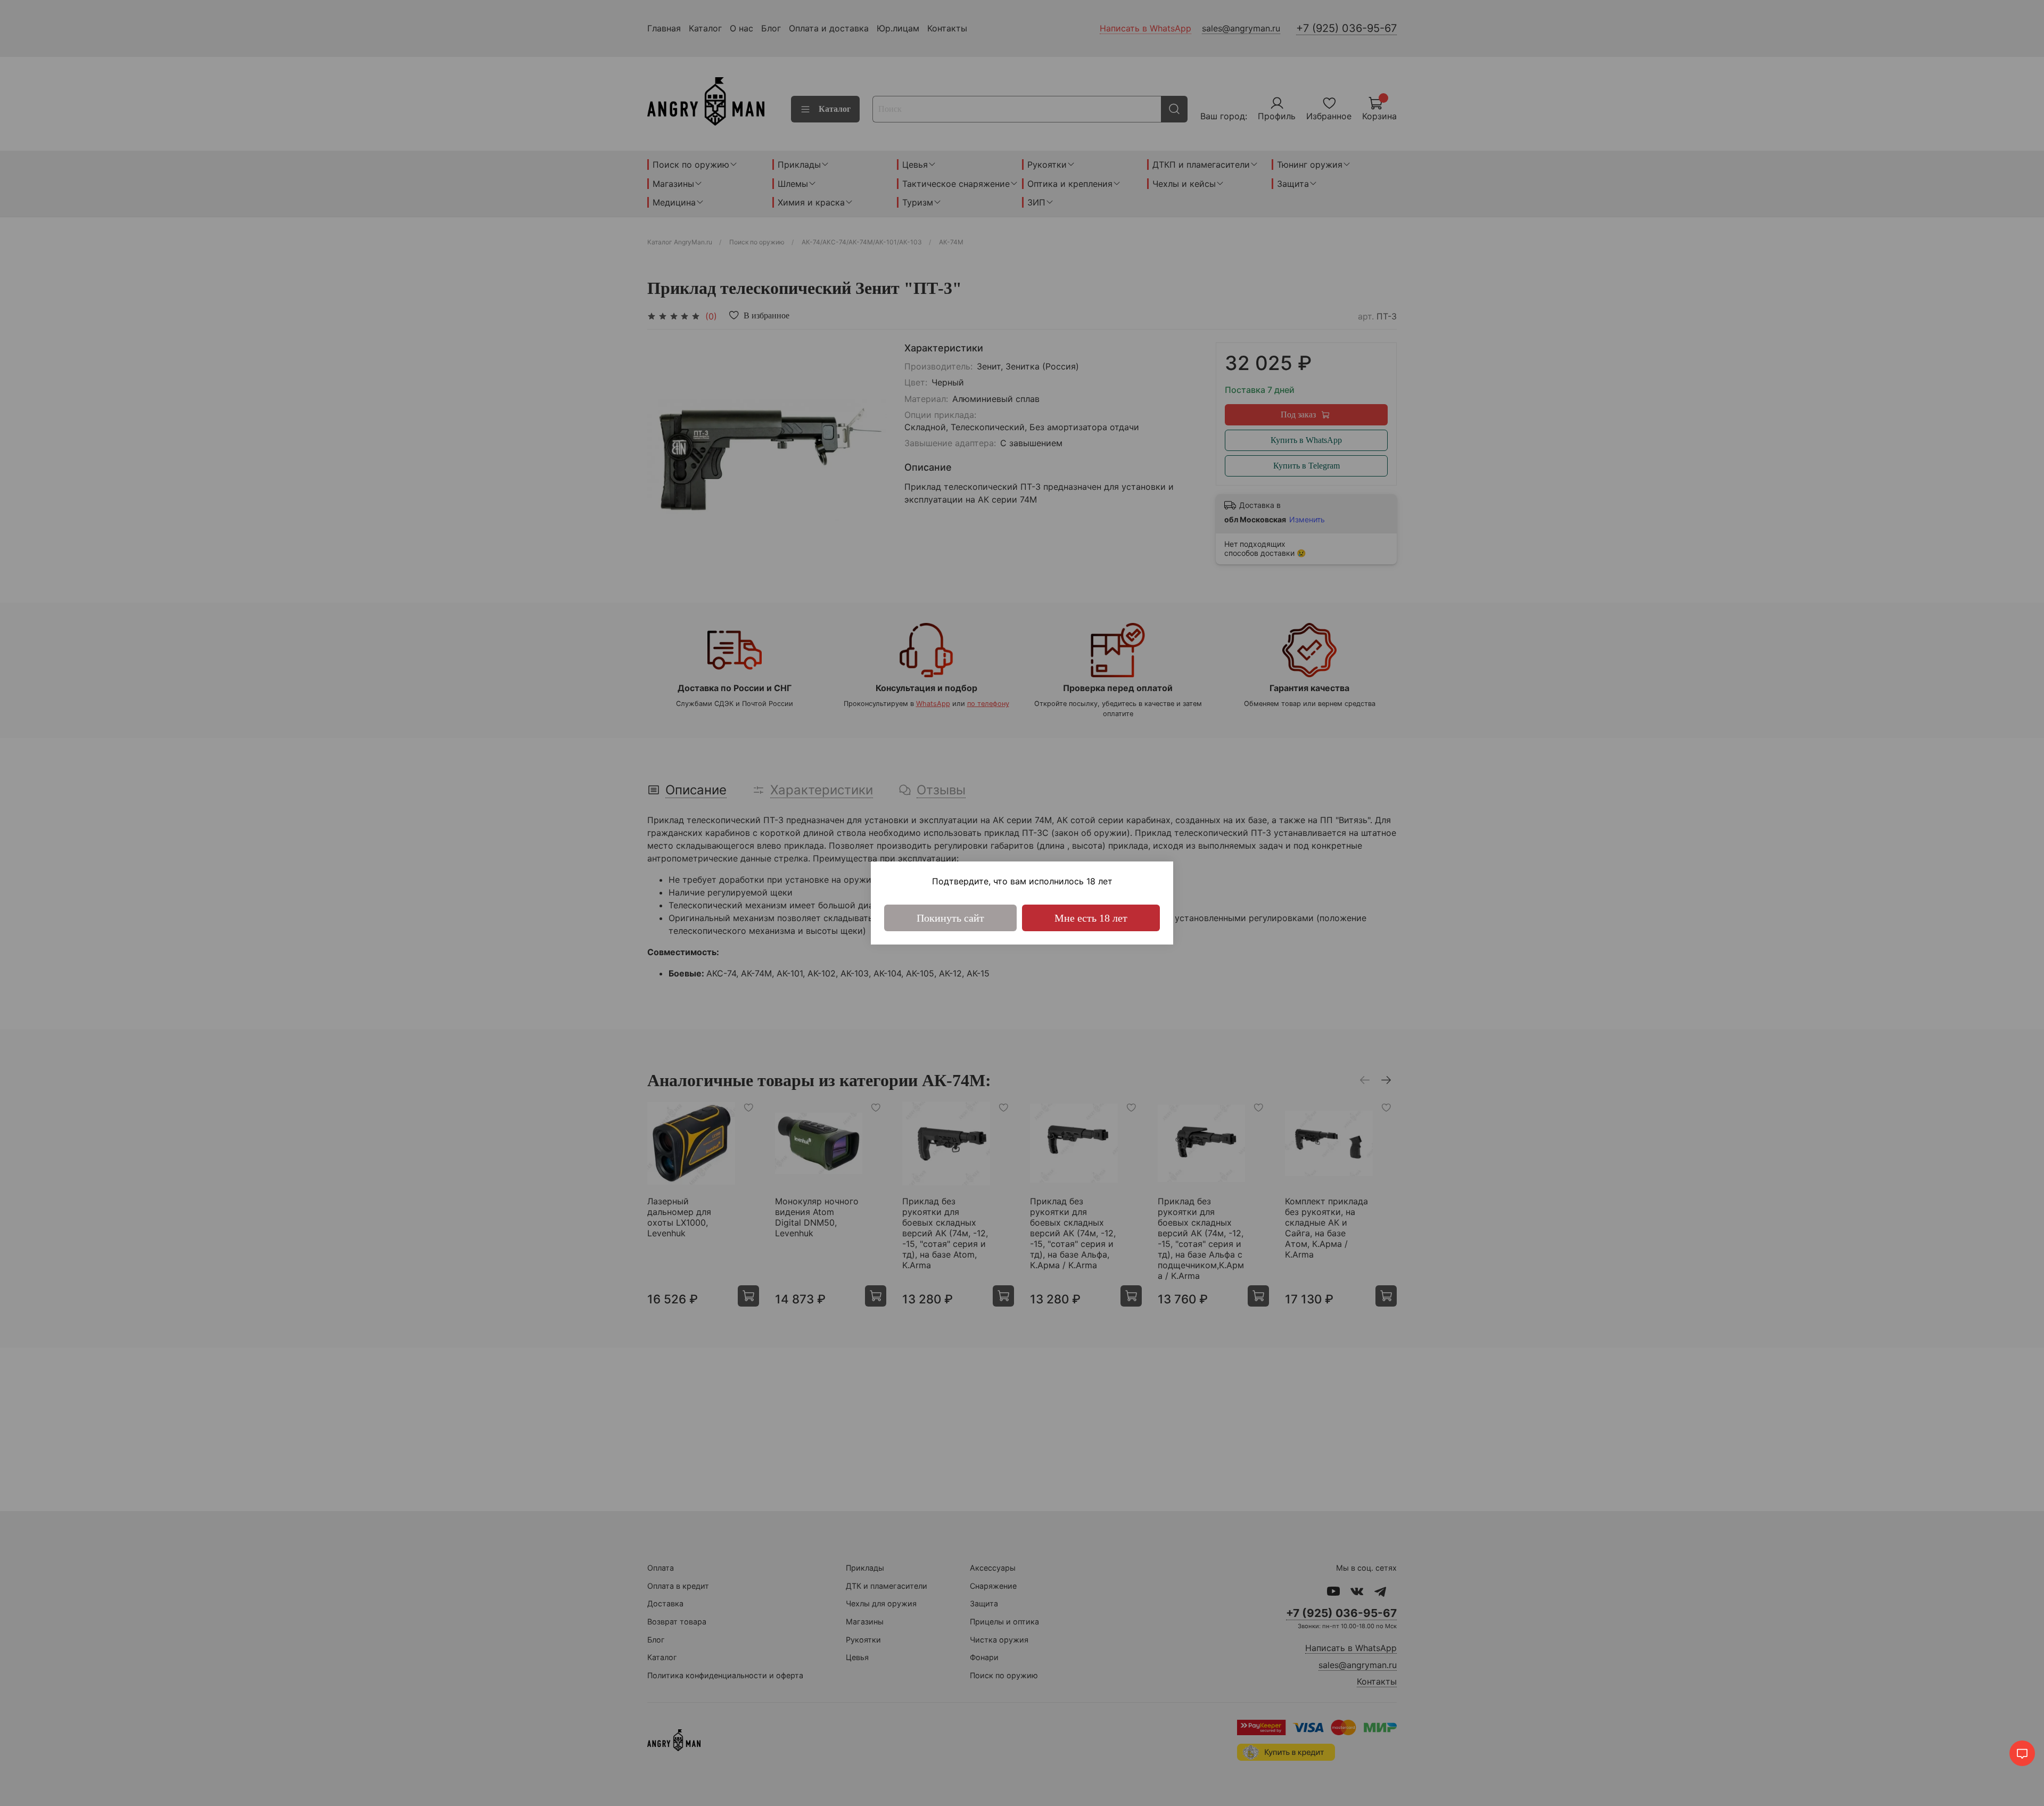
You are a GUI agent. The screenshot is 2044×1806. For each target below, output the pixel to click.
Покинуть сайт (950, 918)
